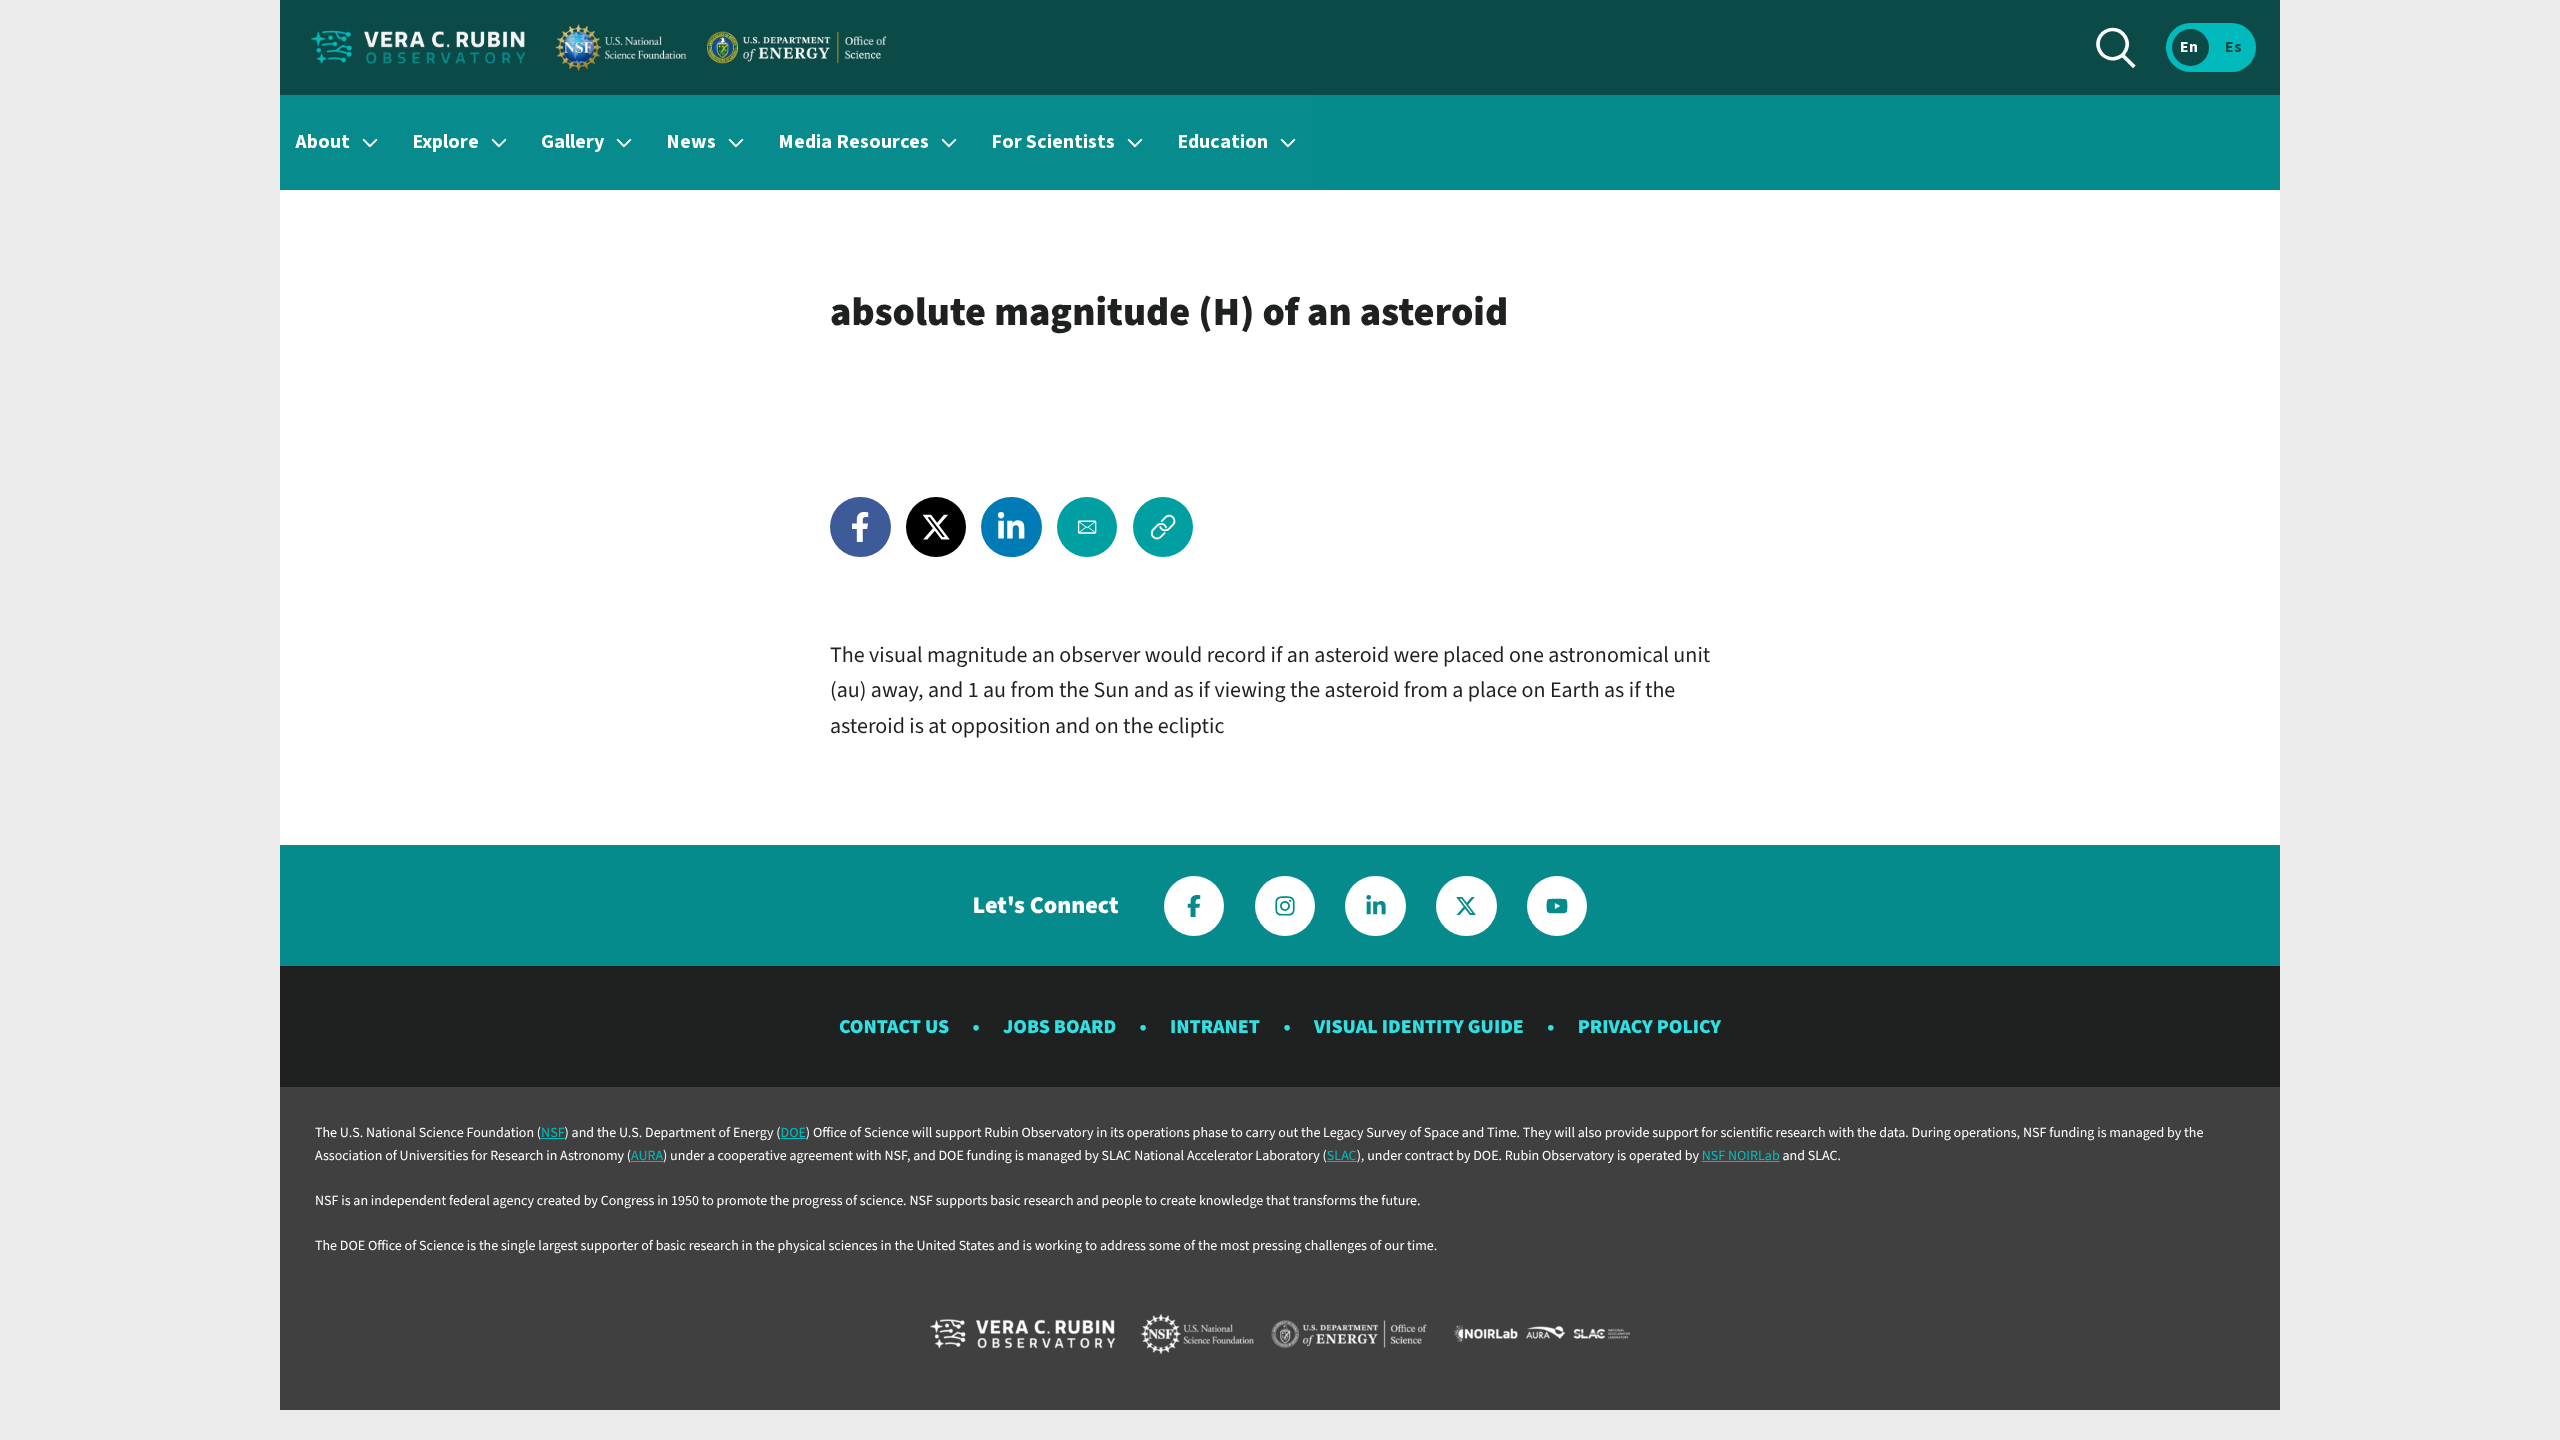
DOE (793, 1133)
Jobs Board (1059, 1027)
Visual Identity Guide (1419, 1027)
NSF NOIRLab (1741, 1156)
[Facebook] (860, 527)
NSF (552, 1133)
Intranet (1215, 1027)
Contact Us (894, 1027)
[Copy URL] (1163, 527)
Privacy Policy (1649, 1027)
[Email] (1087, 527)
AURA (647, 1156)
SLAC (1342, 1156)
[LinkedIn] (1011, 527)
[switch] (2211, 47)
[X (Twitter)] (936, 527)
